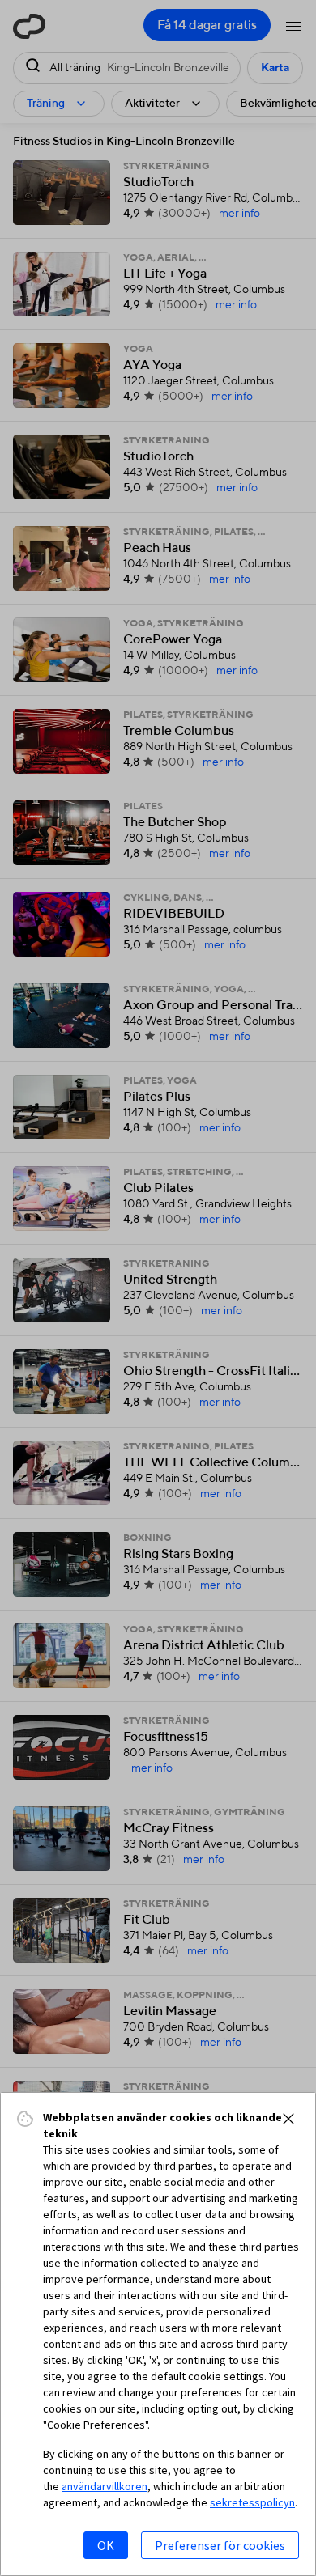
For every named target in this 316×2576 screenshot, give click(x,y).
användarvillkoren (105, 2486)
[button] (288, 2119)
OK (106, 2545)
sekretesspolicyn (252, 2502)
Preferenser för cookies (220, 2545)
